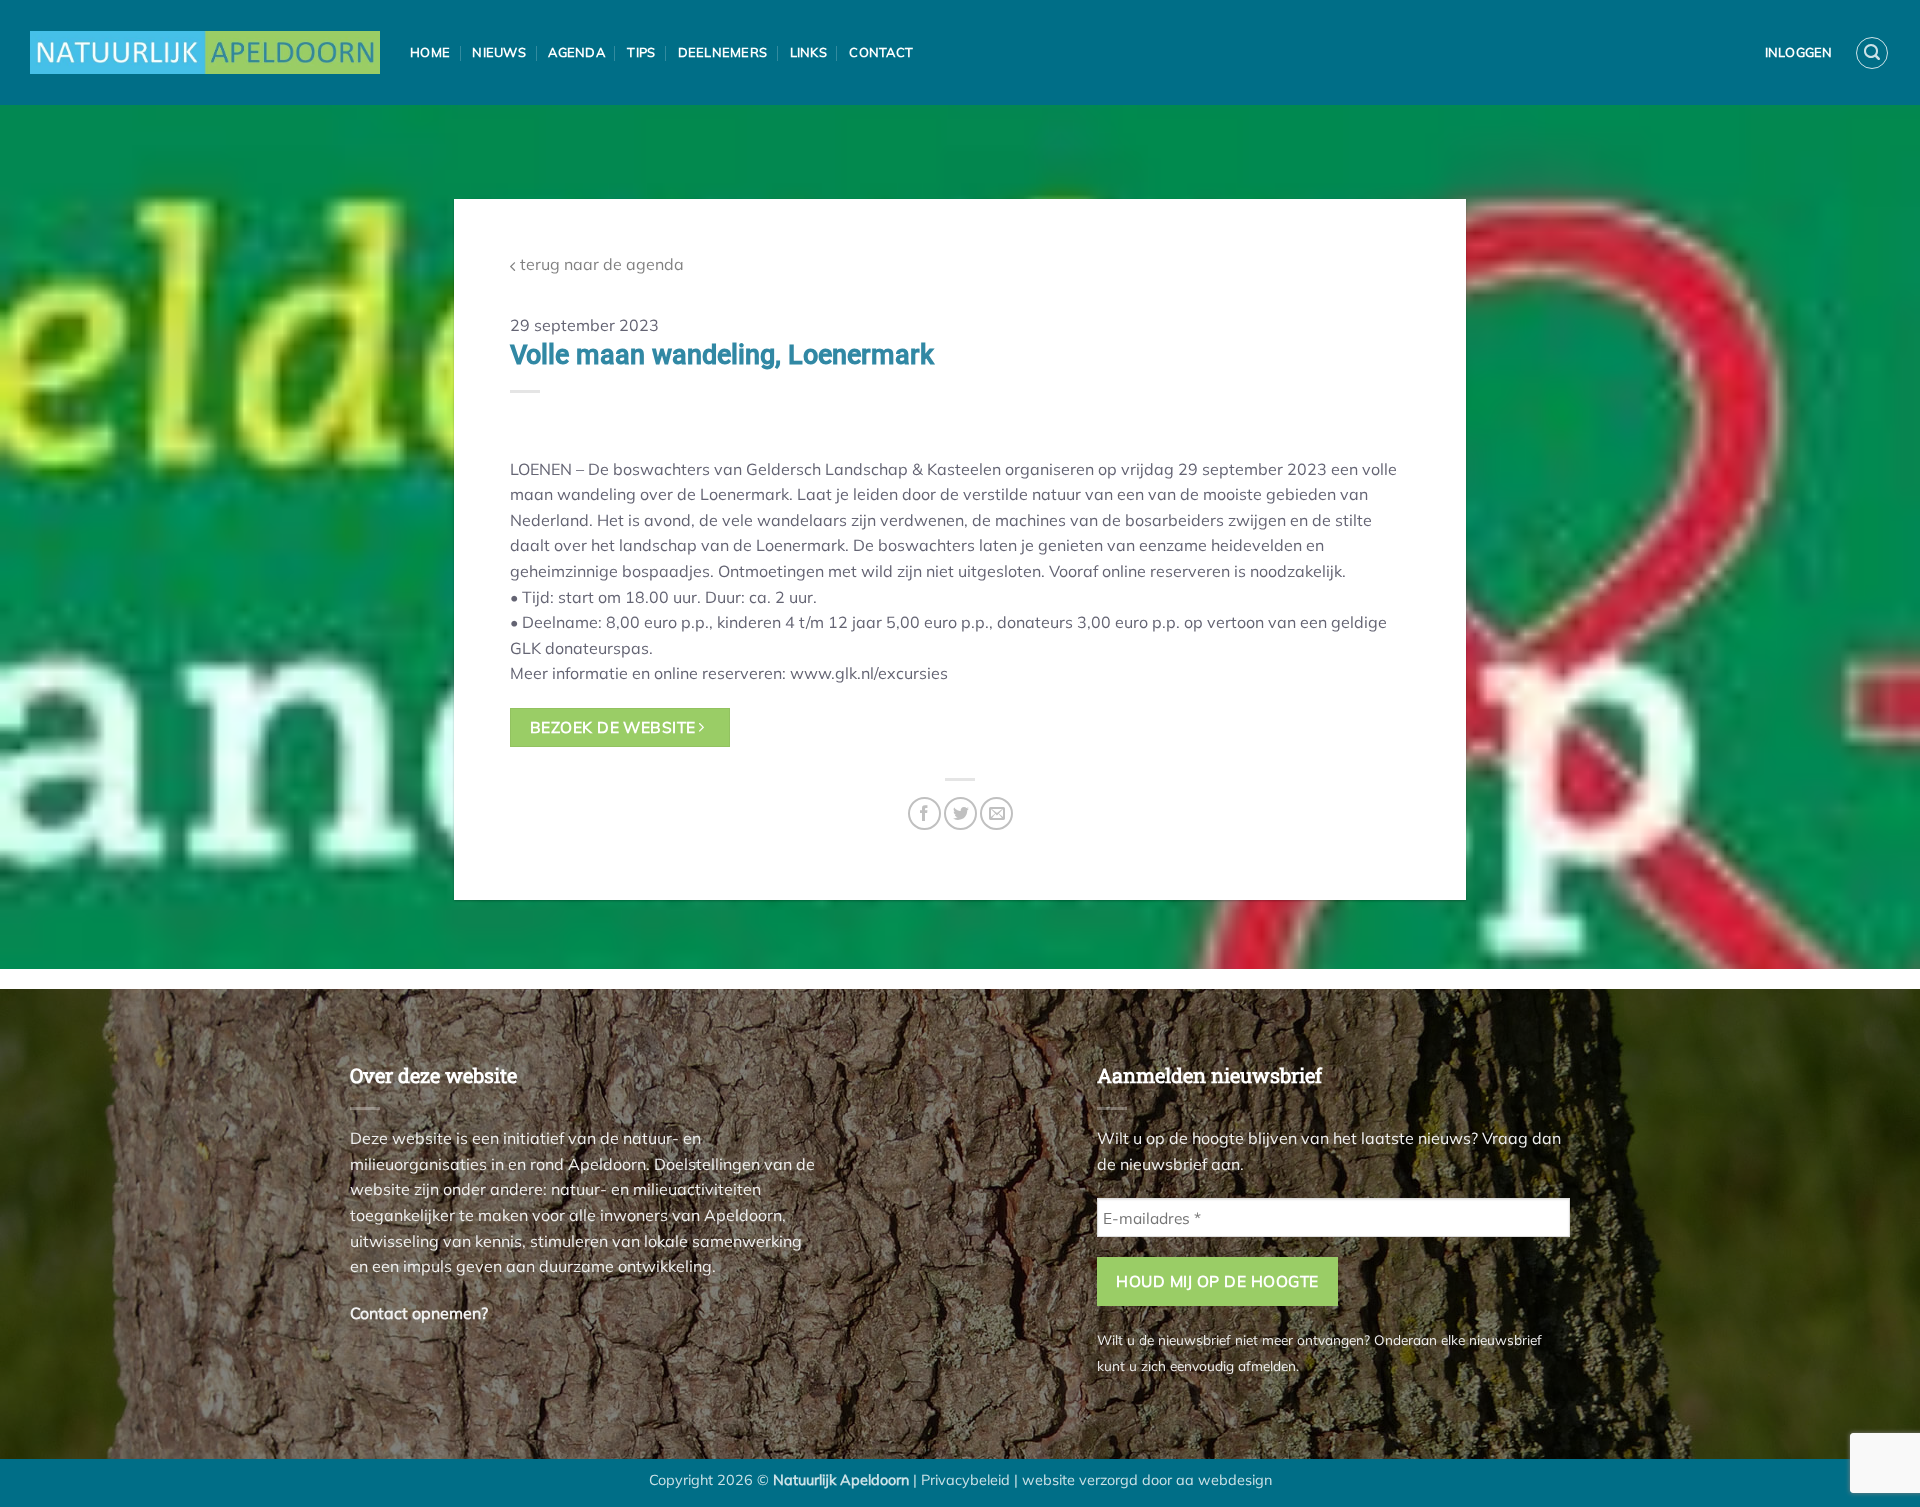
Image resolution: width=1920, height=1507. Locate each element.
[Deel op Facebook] (924, 813)
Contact (881, 52)
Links (808, 52)
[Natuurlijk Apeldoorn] (205, 53)
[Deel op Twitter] (960, 813)
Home (430, 52)
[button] (1872, 53)
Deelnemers (723, 52)
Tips (641, 52)
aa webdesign (1224, 1480)
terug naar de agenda (600, 264)
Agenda (576, 52)
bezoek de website (615, 727)
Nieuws (499, 52)
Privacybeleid (965, 1480)
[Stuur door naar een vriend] (996, 813)
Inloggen (1799, 52)
